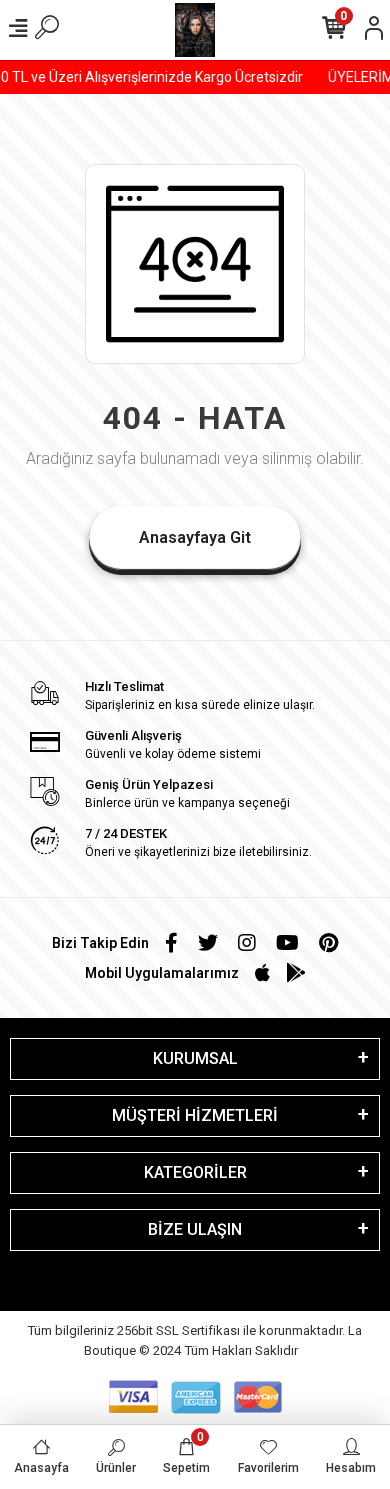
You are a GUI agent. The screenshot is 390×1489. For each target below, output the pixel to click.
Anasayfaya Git (195, 537)
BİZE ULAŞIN (195, 1229)
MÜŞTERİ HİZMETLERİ (195, 1115)
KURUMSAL (195, 1058)
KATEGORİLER (195, 1172)
